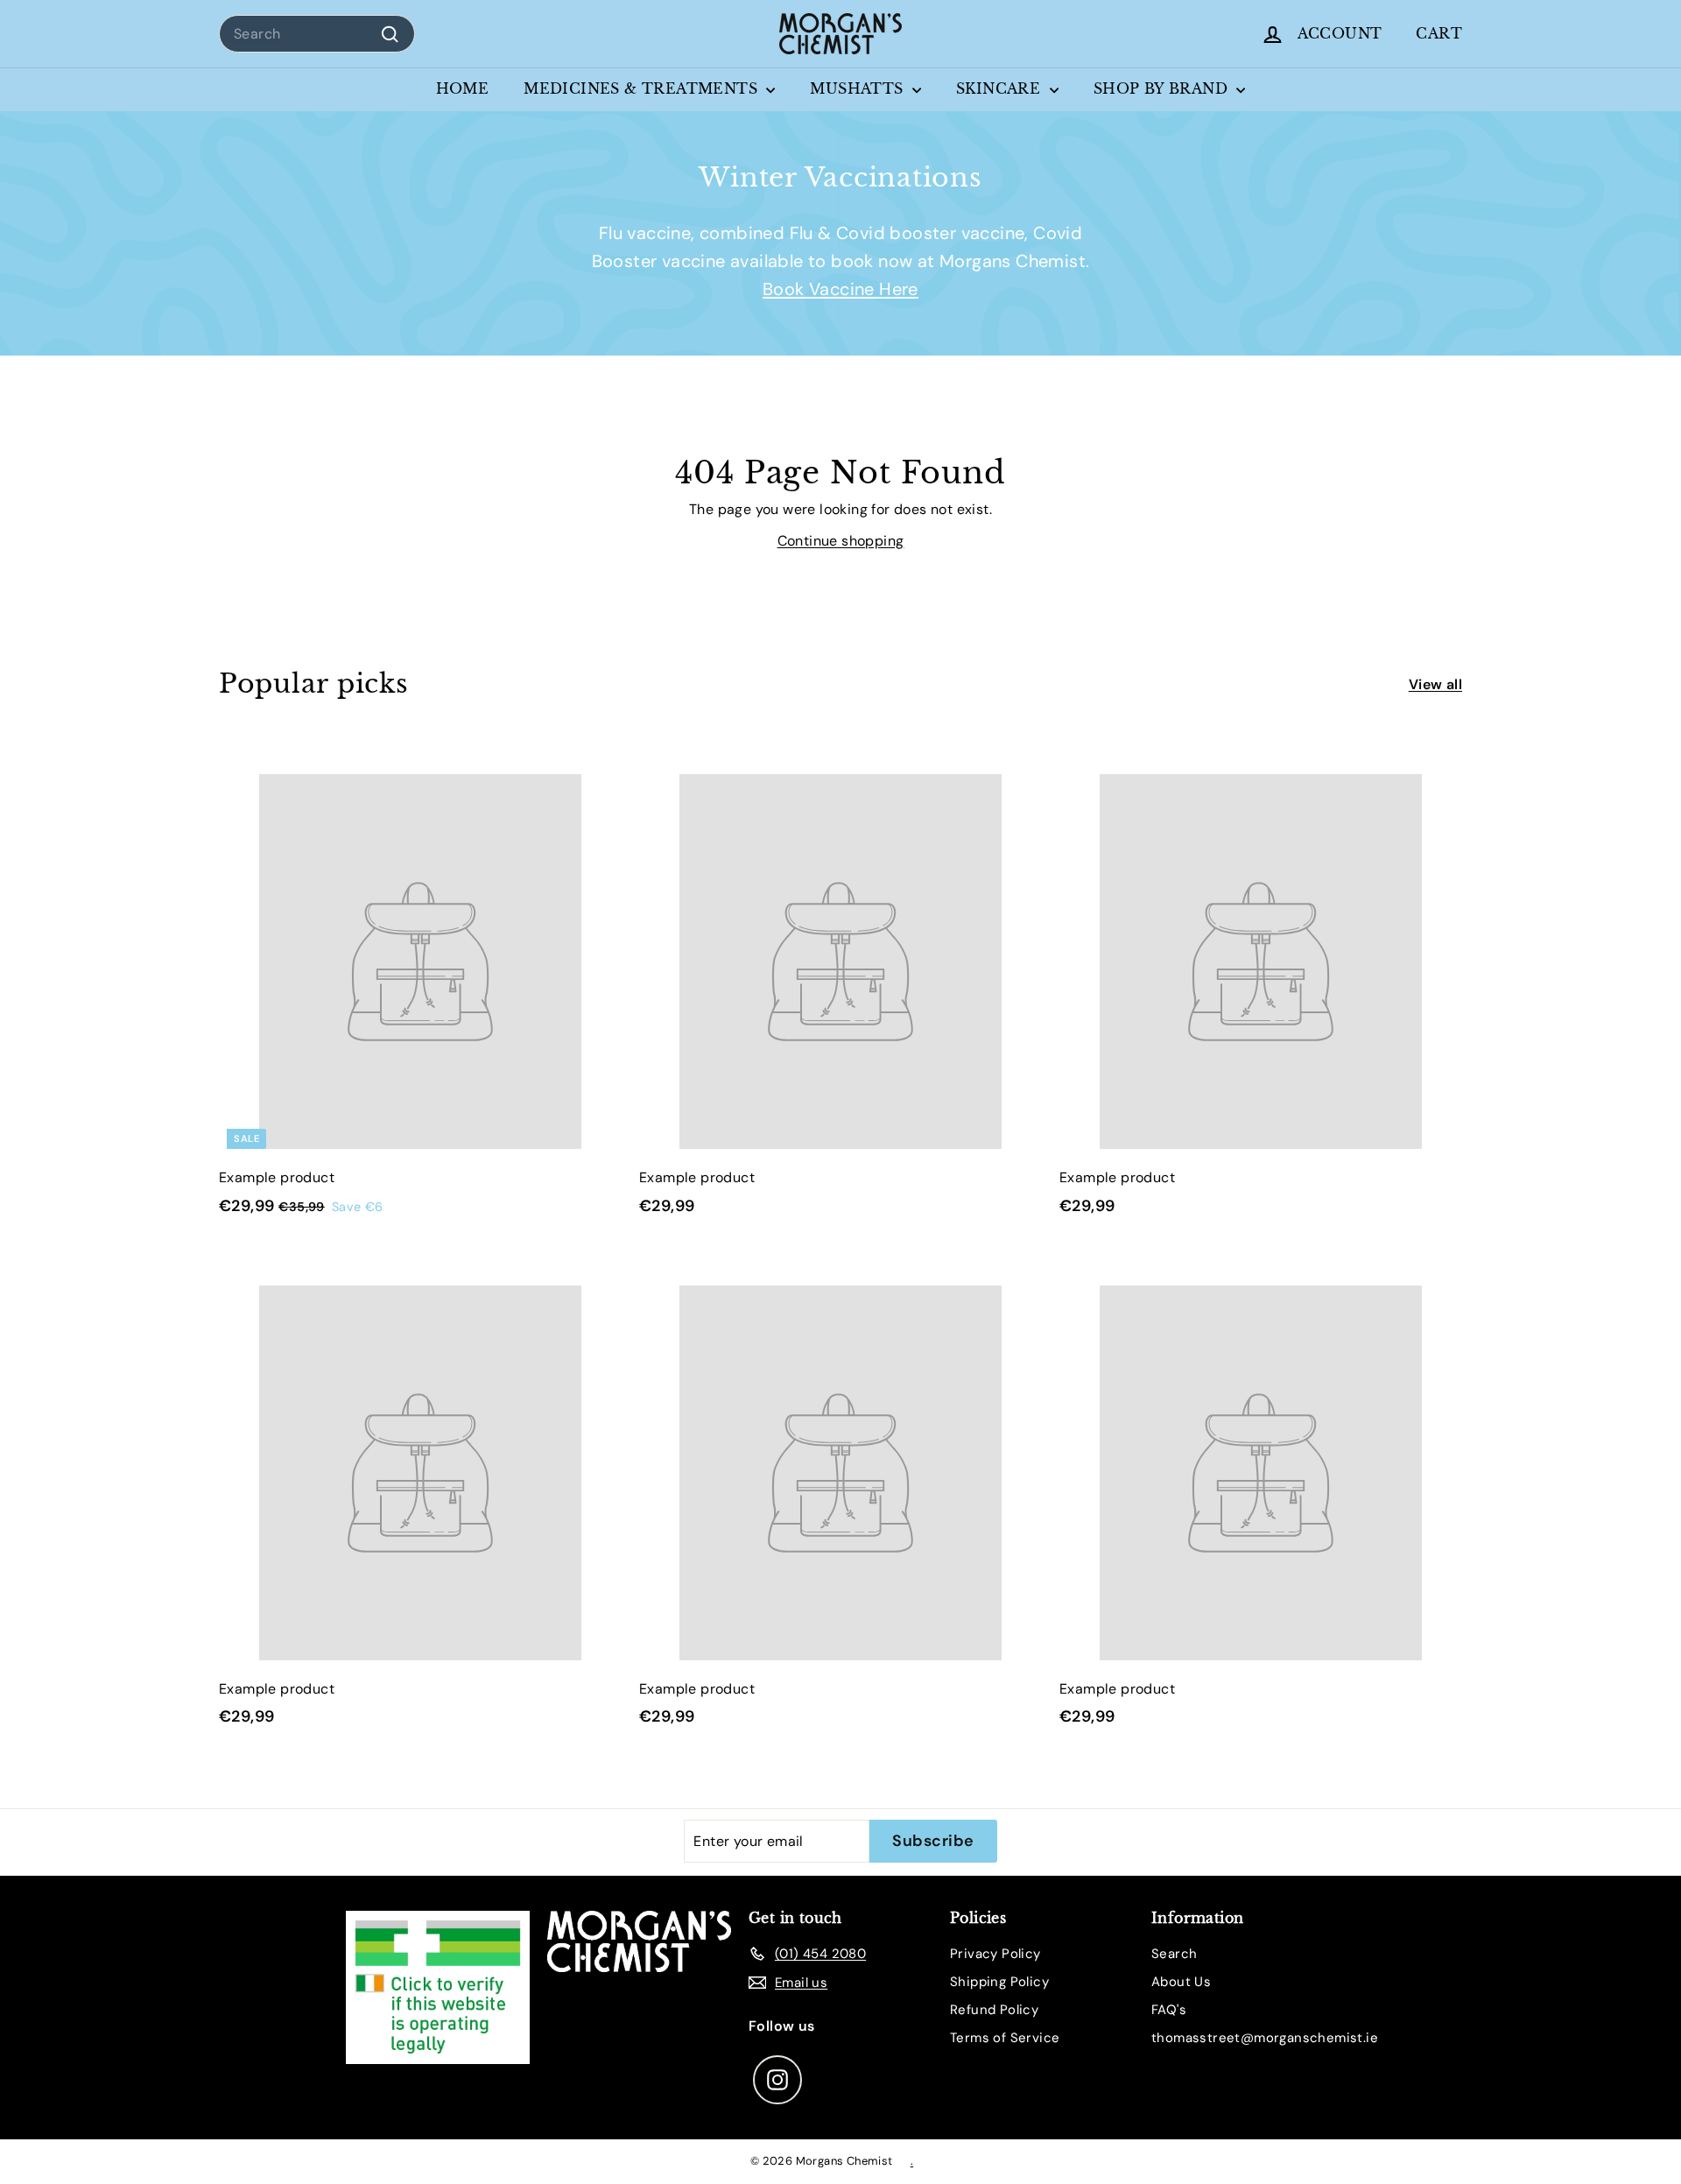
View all (1435, 684)
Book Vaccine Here (840, 289)
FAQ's (1169, 2010)
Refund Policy (994, 2010)
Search (1174, 1954)
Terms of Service (1005, 2038)
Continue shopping (841, 541)
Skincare (1001, 88)
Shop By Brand (1163, 88)
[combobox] (317, 34)
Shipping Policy (999, 1982)
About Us (1181, 1982)
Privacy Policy (995, 1954)
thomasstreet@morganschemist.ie (1265, 2038)
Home (463, 88)
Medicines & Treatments (643, 88)
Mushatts (859, 88)
